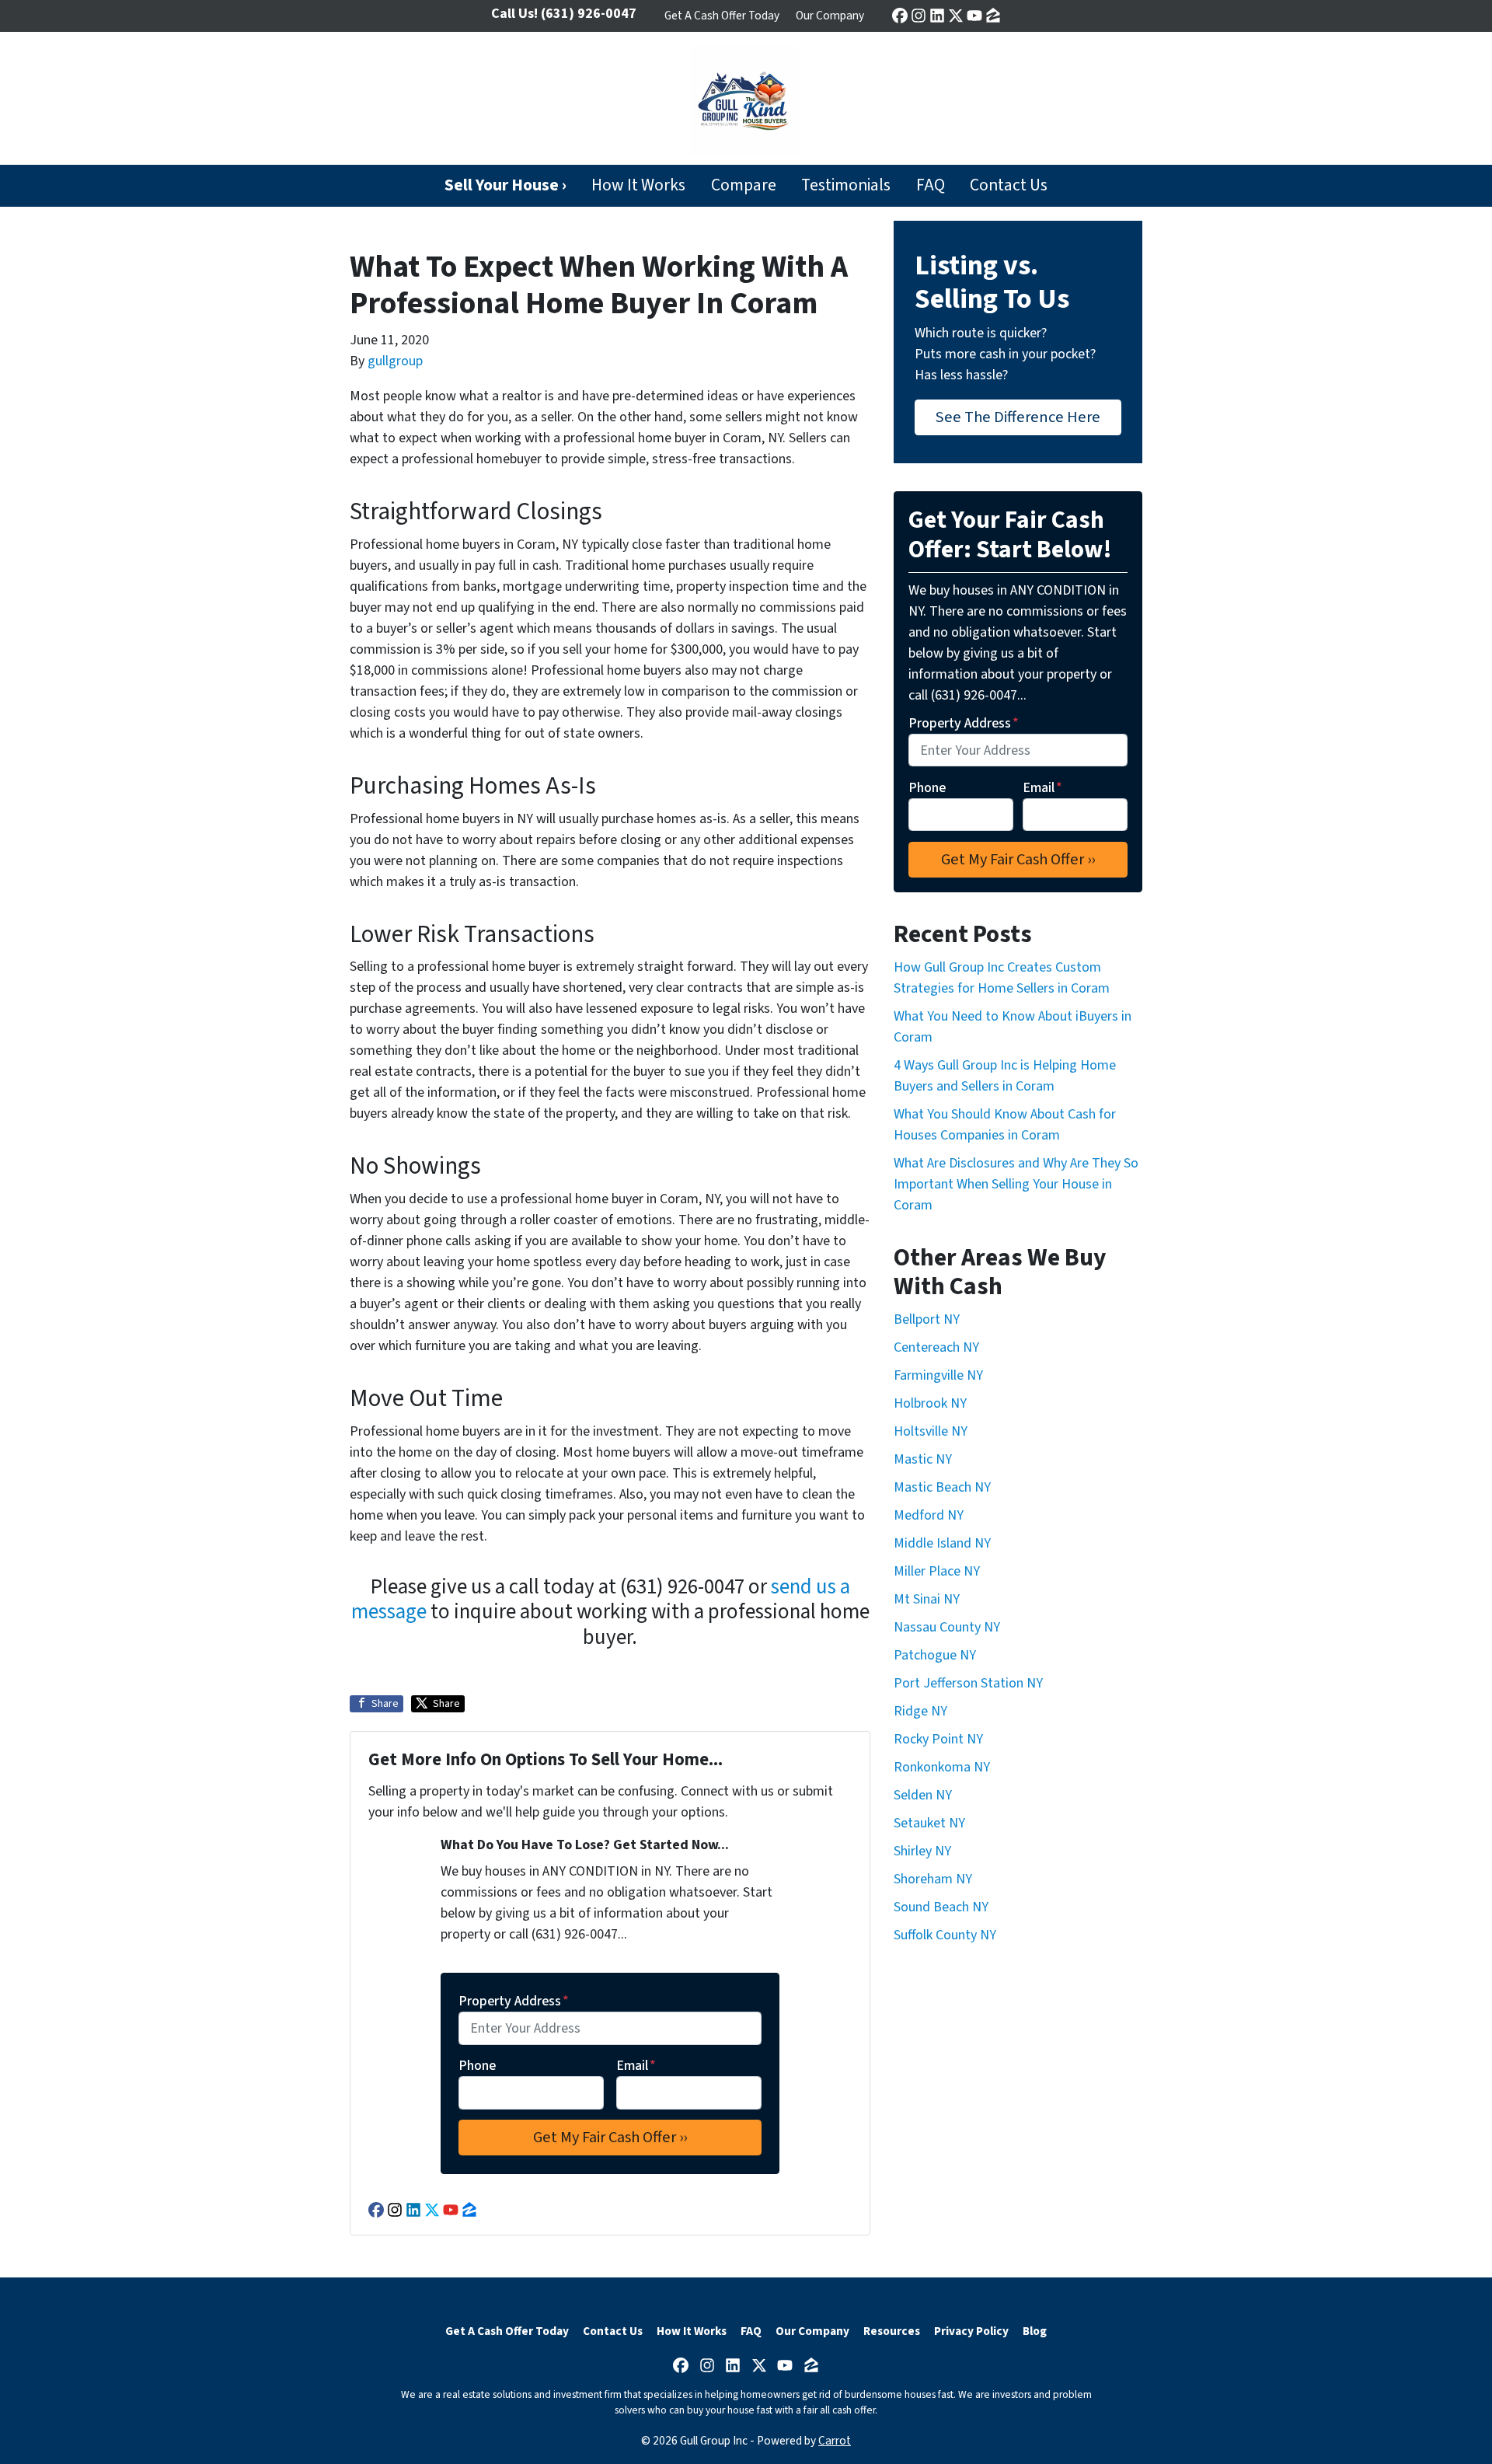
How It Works (638, 185)
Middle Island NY (942, 1543)
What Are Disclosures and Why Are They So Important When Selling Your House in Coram (1016, 1184)
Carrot (835, 2441)
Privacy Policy (971, 2331)
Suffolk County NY (945, 1935)
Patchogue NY (935, 1655)
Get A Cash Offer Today (722, 16)
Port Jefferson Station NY (968, 1683)
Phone (477, 2066)
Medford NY (929, 1515)
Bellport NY (927, 1319)
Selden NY (923, 1795)
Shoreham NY (933, 1879)
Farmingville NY (938, 1375)
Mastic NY (923, 1459)
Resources (892, 2331)
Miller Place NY (937, 1571)
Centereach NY (936, 1347)
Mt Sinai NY (927, 1599)
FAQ (931, 185)
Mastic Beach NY (942, 1487)
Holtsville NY (931, 1431)
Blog (1035, 2331)
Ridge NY (920, 1711)
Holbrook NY (930, 1403)
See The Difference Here (1018, 417)
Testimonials (846, 185)
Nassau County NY (947, 1627)
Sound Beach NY (941, 1907)
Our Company (830, 16)
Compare (744, 185)
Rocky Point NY (938, 1739)
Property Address (514, 2001)
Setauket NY (929, 1823)
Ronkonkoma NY (942, 1767)
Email (636, 2066)
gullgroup (395, 361)
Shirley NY (922, 1851)
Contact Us (1009, 185)
